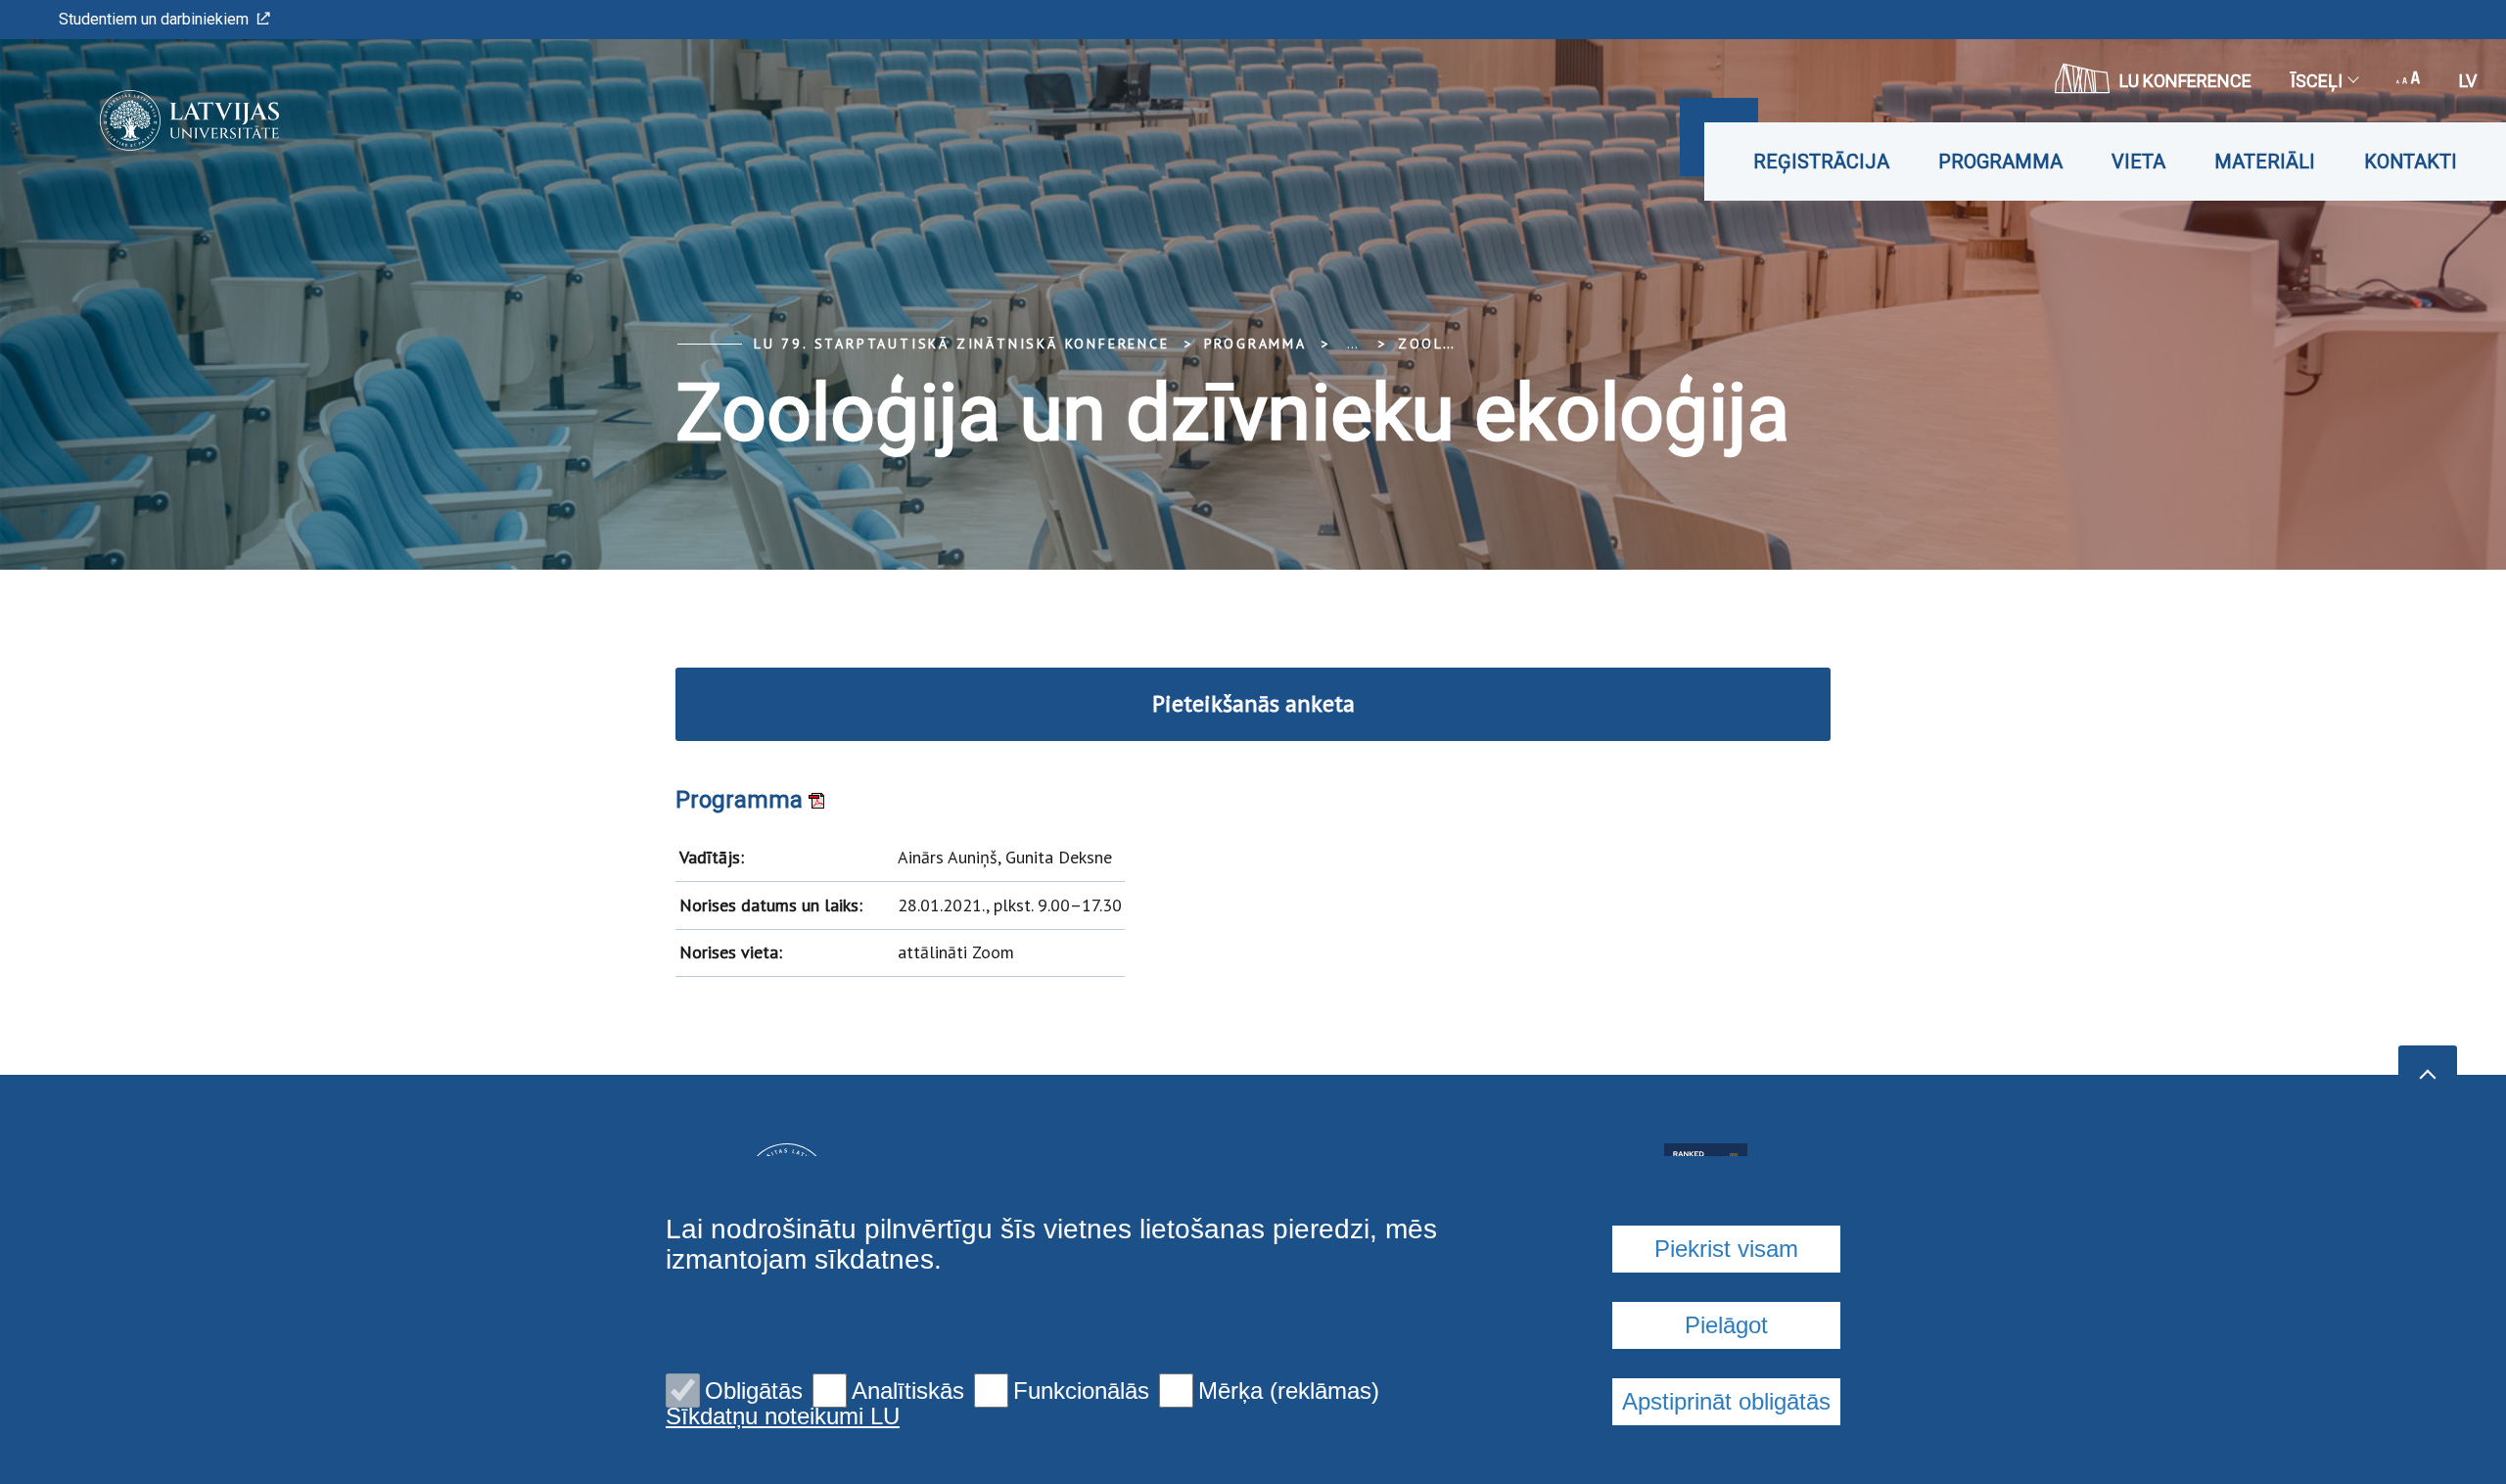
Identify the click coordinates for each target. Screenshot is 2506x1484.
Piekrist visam (1726, 1249)
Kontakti (2411, 162)
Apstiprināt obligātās (1726, 1401)
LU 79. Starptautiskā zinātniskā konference (962, 344)
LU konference (2185, 81)
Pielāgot (1726, 1325)
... (1352, 344)
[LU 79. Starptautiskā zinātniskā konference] (160, 120)
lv (2468, 81)
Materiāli (2265, 162)
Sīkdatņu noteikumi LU (783, 1416)
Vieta (2138, 162)
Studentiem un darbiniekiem (154, 19)
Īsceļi (2317, 81)
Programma (2000, 162)
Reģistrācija (1821, 162)
